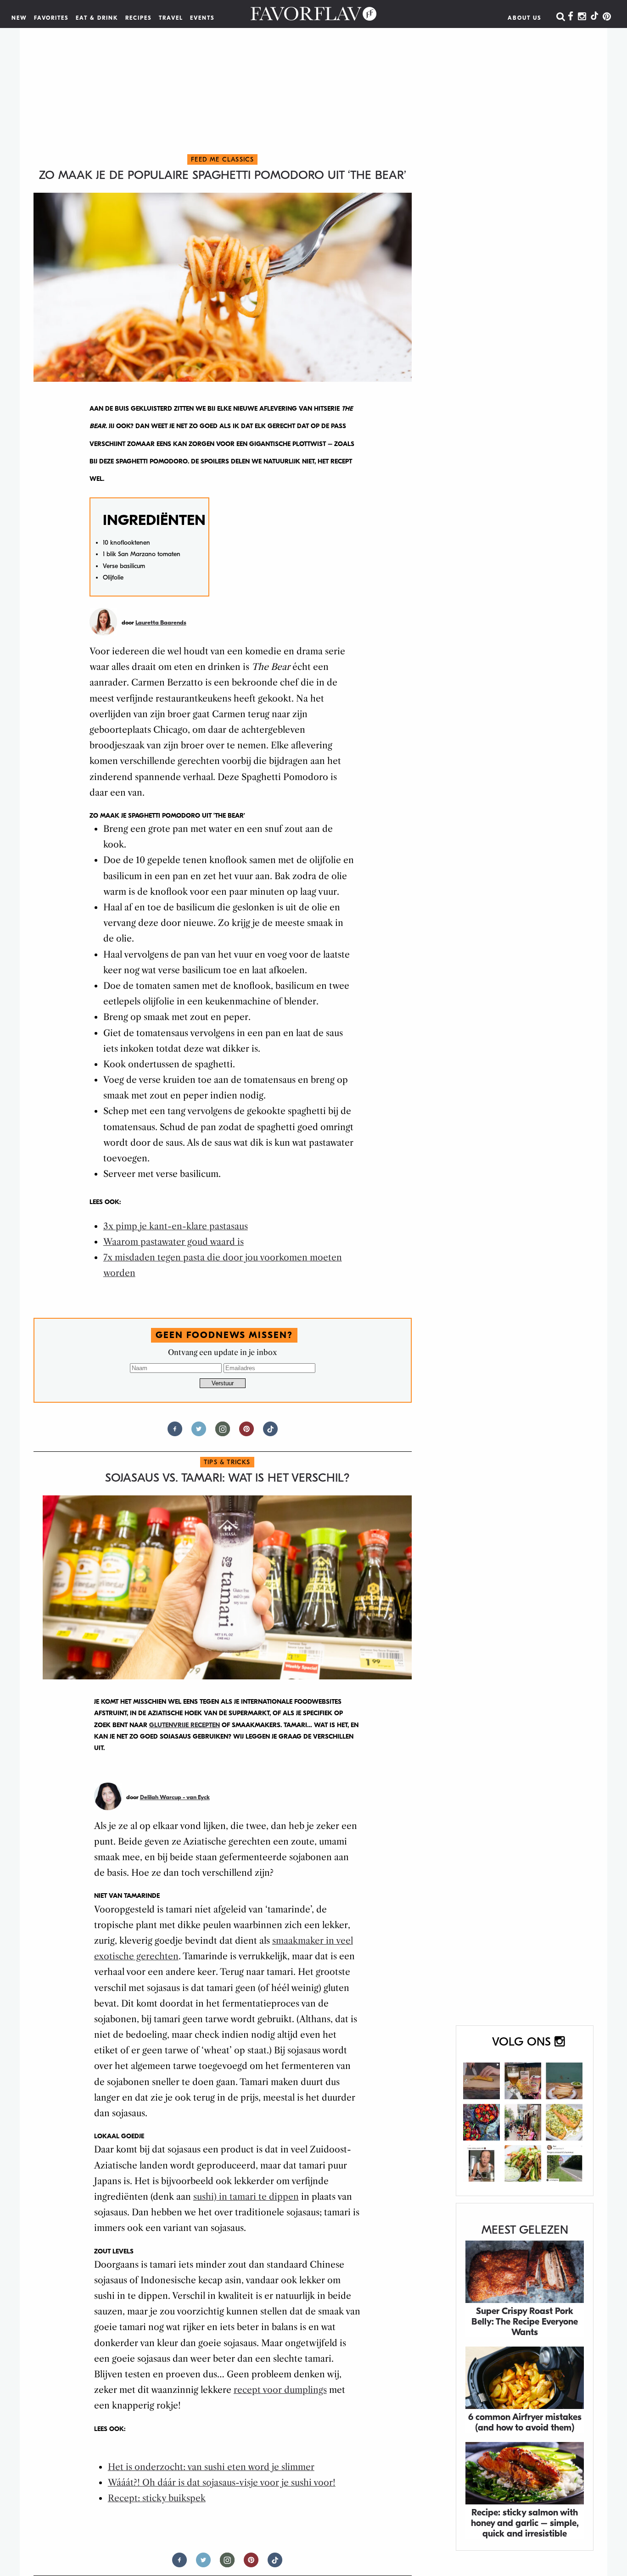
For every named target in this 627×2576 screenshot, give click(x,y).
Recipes (139, 18)
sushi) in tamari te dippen (246, 2197)
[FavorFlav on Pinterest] (607, 17)
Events (202, 18)
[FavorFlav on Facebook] (571, 17)
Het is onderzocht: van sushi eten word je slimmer (211, 2467)
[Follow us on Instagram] (223, 1433)
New (19, 18)
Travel (171, 18)
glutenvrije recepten (185, 1725)
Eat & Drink (97, 18)
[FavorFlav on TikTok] (594, 17)
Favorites (51, 18)
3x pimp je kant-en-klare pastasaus (176, 1226)
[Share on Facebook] (175, 1433)
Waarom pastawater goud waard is (174, 1242)
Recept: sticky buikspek (157, 2498)
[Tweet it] (199, 1433)
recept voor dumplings (280, 2390)
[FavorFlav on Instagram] (582, 17)
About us (525, 18)
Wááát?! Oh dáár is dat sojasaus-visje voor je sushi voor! (222, 2483)
